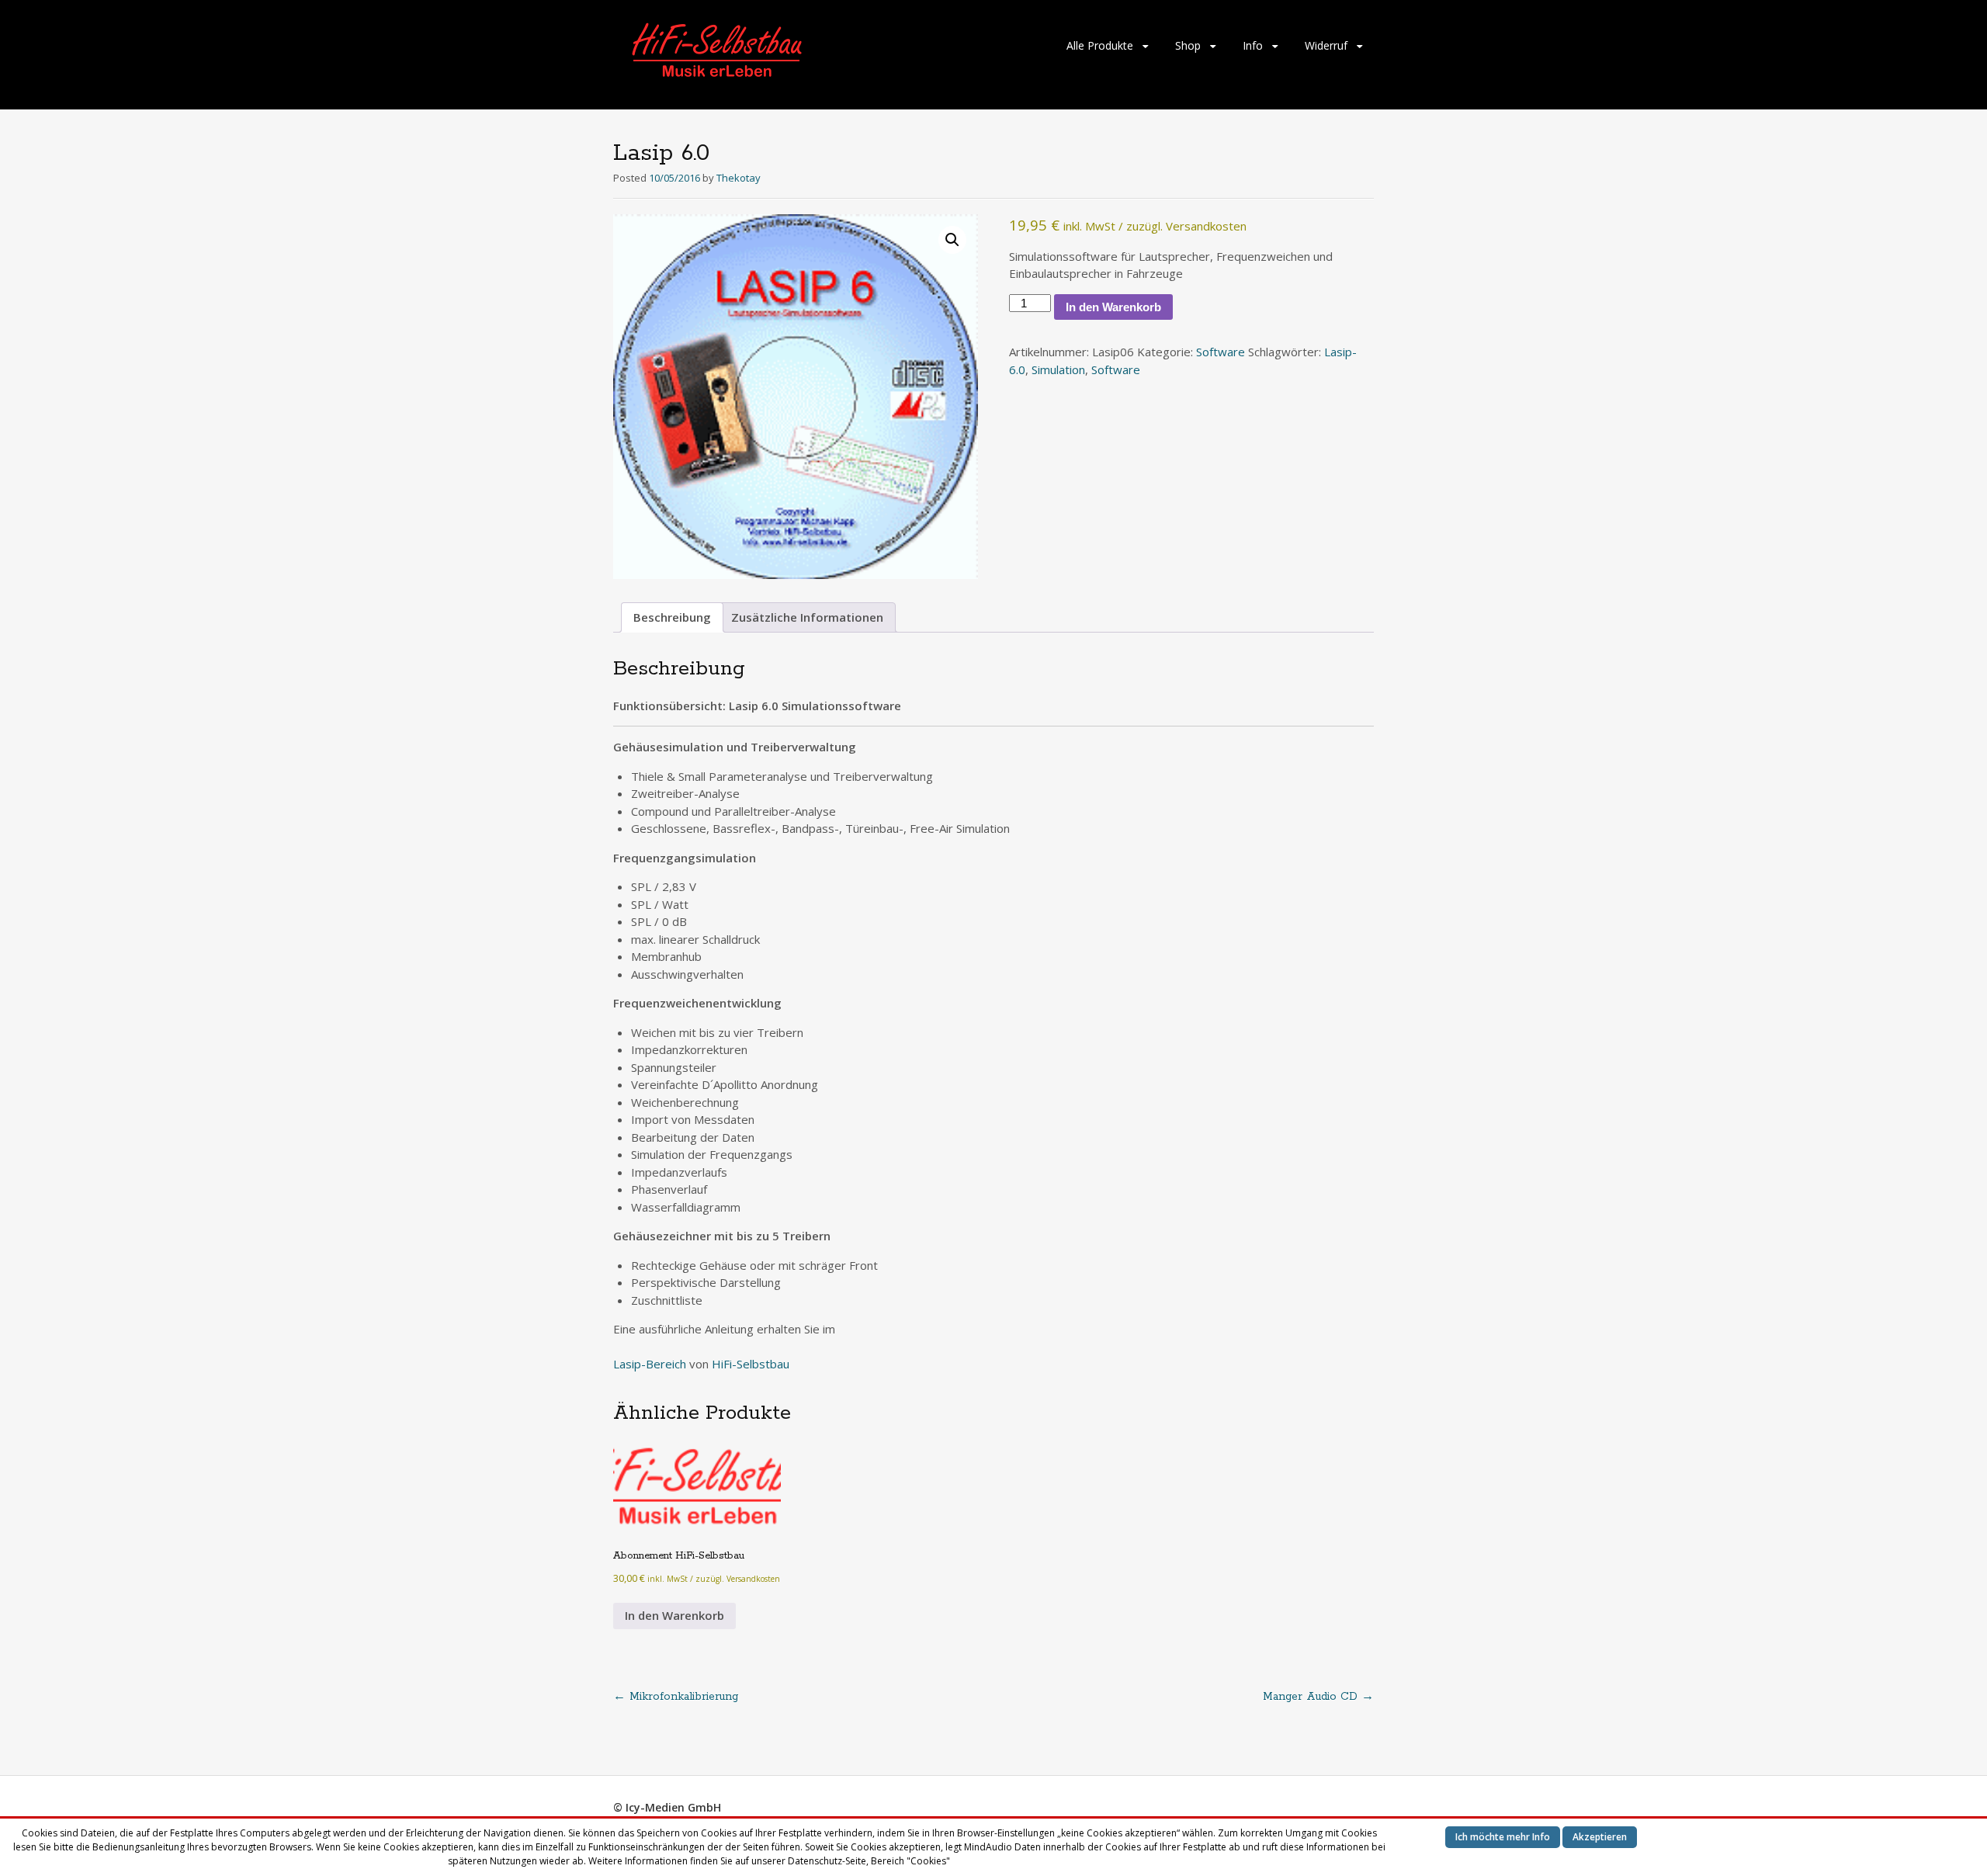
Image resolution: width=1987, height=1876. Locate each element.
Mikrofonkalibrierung (676, 1697)
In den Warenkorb (1113, 307)
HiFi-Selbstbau (751, 1364)
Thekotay (739, 178)
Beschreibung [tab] (672, 617)
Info (1253, 45)
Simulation (1058, 369)
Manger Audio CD (1318, 1697)
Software (1221, 352)
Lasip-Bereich (650, 1364)
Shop (1188, 45)
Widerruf (1326, 45)
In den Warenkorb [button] (674, 1615)
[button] (952, 240)
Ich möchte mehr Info (1503, 1837)
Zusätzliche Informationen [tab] (807, 617)
